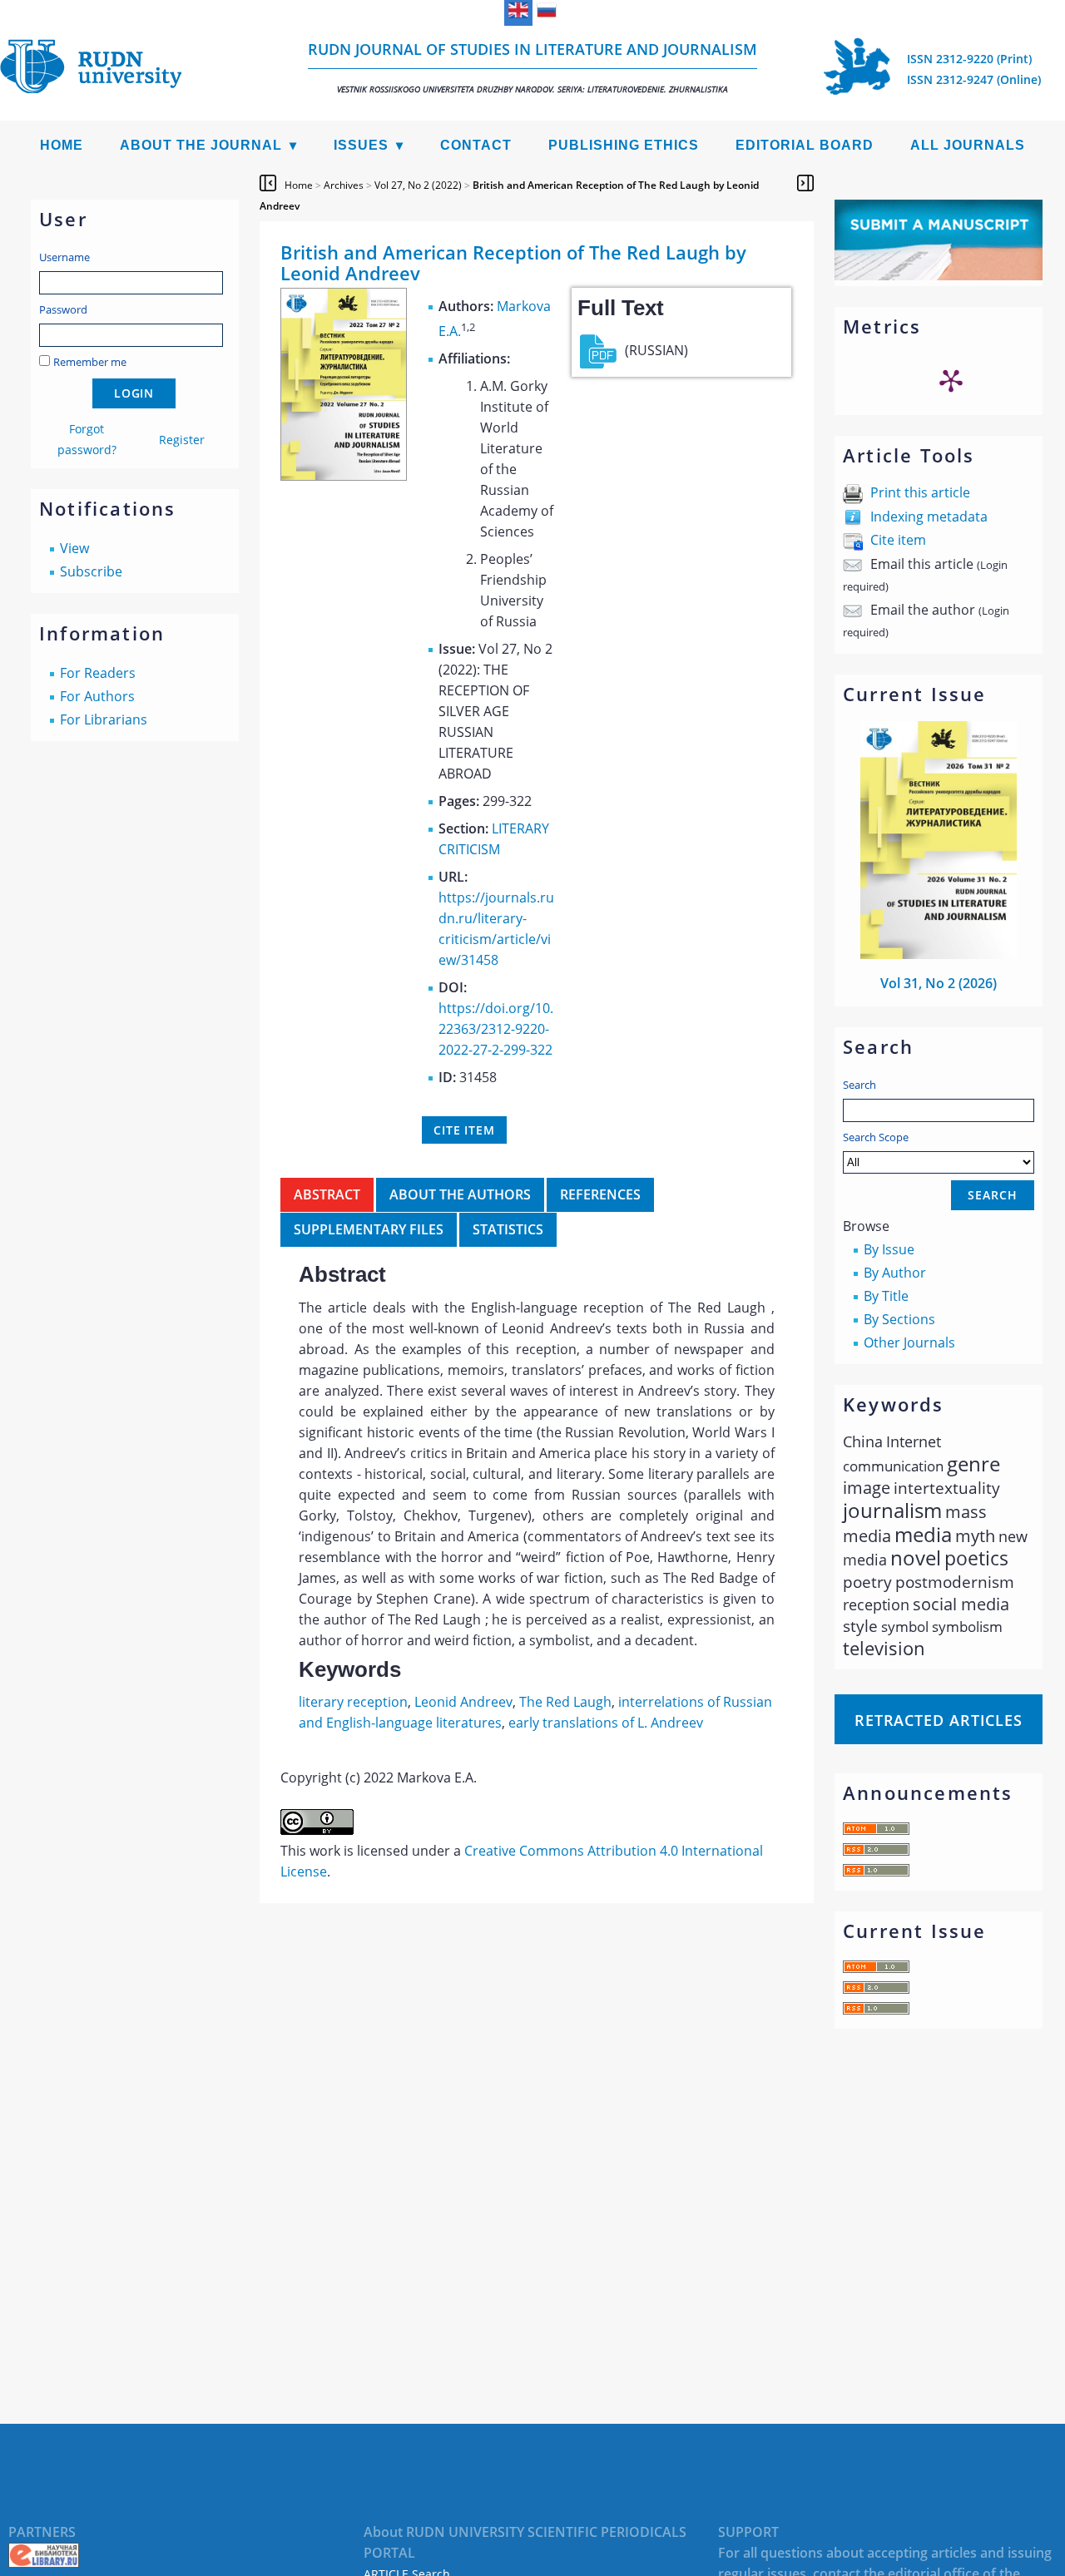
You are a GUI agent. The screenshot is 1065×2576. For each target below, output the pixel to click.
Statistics (508, 1229)
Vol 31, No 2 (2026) (939, 983)
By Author (895, 1273)
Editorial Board (805, 145)
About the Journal (201, 145)
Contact (476, 145)
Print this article (920, 492)
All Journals (968, 145)
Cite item (898, 540)
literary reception (353, 1702)
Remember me (90, 362)
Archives (344, 185)
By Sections (899, 1319)
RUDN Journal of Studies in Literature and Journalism (532, 67)
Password (63, 309)
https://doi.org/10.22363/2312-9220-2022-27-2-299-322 (496, 1029)
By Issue (889, 1249)
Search (859, 1085)
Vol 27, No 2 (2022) (418, 185)
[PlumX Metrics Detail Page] (951, 380)
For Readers (98, 673)
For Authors (97, 696)
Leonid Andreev (463, 1702)
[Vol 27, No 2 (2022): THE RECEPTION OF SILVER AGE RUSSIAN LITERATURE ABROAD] (344, 476)
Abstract (327, 1194)
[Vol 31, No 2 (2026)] (939, 954)
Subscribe (91, 571)
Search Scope (876, 1137)
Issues (361, 145)
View (74, 548)
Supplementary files (369, 1229)
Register (182, 440)
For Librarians (104, 719)
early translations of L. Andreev (606, 1723)
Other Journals (909, 1342)
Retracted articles (939, 1720)
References (600, 1194)
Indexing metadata (929, 517)
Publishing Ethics (624, 145)
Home (62, 145)
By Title (886, 1296)
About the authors (460, 1194)
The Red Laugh (565, 1702)
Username (64, 257)
